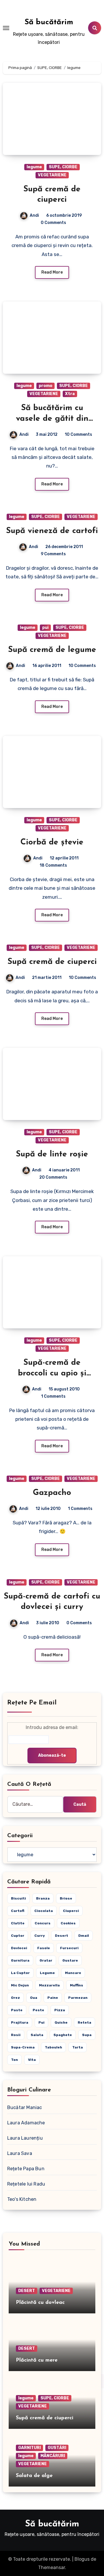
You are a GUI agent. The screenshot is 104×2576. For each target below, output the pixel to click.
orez (15, 1998)
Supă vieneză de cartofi (52, 531)
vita (32, 2060)
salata (37, 2035)
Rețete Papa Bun (26, 2169)
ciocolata (44, 1911)
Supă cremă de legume (52, 650)
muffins (77, 1985)
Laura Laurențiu (25, 2138)
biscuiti (18, 1898)
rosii (16, 2035)
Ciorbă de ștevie (52, 842)
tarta (78, 2047)
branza (43, 1898)
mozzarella (49, 1985)
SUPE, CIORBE (63, 167)
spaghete (63, 2035)
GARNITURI (29, 2448)
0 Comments (53, 223)
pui (45, 628)
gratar (46, 1960)
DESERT (27, 2291)
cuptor (18, 1936)
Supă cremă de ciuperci (52, 962)
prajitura (20, 2022)
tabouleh (53, 2047)
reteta (84, 2022)
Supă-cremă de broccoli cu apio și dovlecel (52, 1373)
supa (87, 2035)
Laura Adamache (26, 2123)
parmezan (78, 1998)
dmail (84, 1936)
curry (40, 1936)
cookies (68, 1923)
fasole (44, 1948)
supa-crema (23, 2047)
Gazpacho (52, 1493)
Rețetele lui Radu (26, 2184)
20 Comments (53, 1177)
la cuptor (20, 1973)
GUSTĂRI (57, 2448)
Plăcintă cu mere (37, 2360)
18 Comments (53, 865)
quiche (61, 2022)
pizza (60, 2010)
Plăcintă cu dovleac (40, 2303)
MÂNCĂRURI (53, 2456)
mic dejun (20, 1985)
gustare (70, 1960)
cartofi (18, 1911)
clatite (18, 1923)
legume (34, 167)
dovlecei (19, 1948)
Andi (34, 215)
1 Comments (53, 1396)
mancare (73, 1973)
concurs (43, 1923)
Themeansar (52, 2567)
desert (62, 1936)
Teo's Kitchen (22, 2199)
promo (45, 386)
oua (34, 1998)
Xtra (70, 394)
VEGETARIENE (52, 175)
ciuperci (71, 1911)
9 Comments (53, 554)
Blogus (82, 2559)
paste (17, 2010)
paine (53, 1998)
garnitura (20, 1960)
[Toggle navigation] (6, 28)
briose (66, 1898)
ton (14, 2060)
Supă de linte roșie (52, 1154)
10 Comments (78, 434)
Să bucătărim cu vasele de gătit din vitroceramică (52, 419)
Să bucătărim (49, 22)
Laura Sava (20, 2153)
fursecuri (69, 1948)
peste (38, 2010)
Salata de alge (34, 2476)
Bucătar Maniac (25, 2107)
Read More (52, 272)
